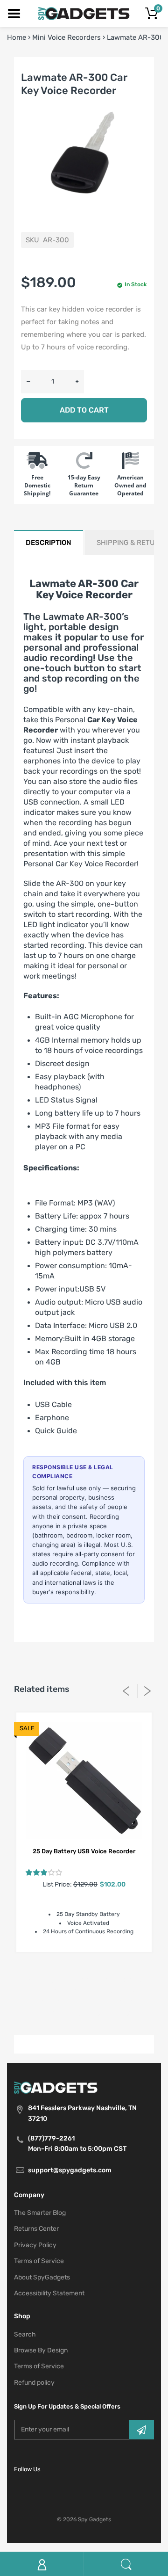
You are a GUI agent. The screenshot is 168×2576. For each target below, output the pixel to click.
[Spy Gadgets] (84, 13)
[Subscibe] (141, 2430)
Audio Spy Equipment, (63, 1979)
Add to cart (84, 410)
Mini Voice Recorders (66, 37)
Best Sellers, (121, 1979)
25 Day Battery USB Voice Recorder (84, 1851)
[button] (44, 1872)
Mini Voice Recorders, (104, 2002)
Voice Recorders (109, 2013)
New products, (56, 2013)
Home (17, 37)
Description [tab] (49, 543)
